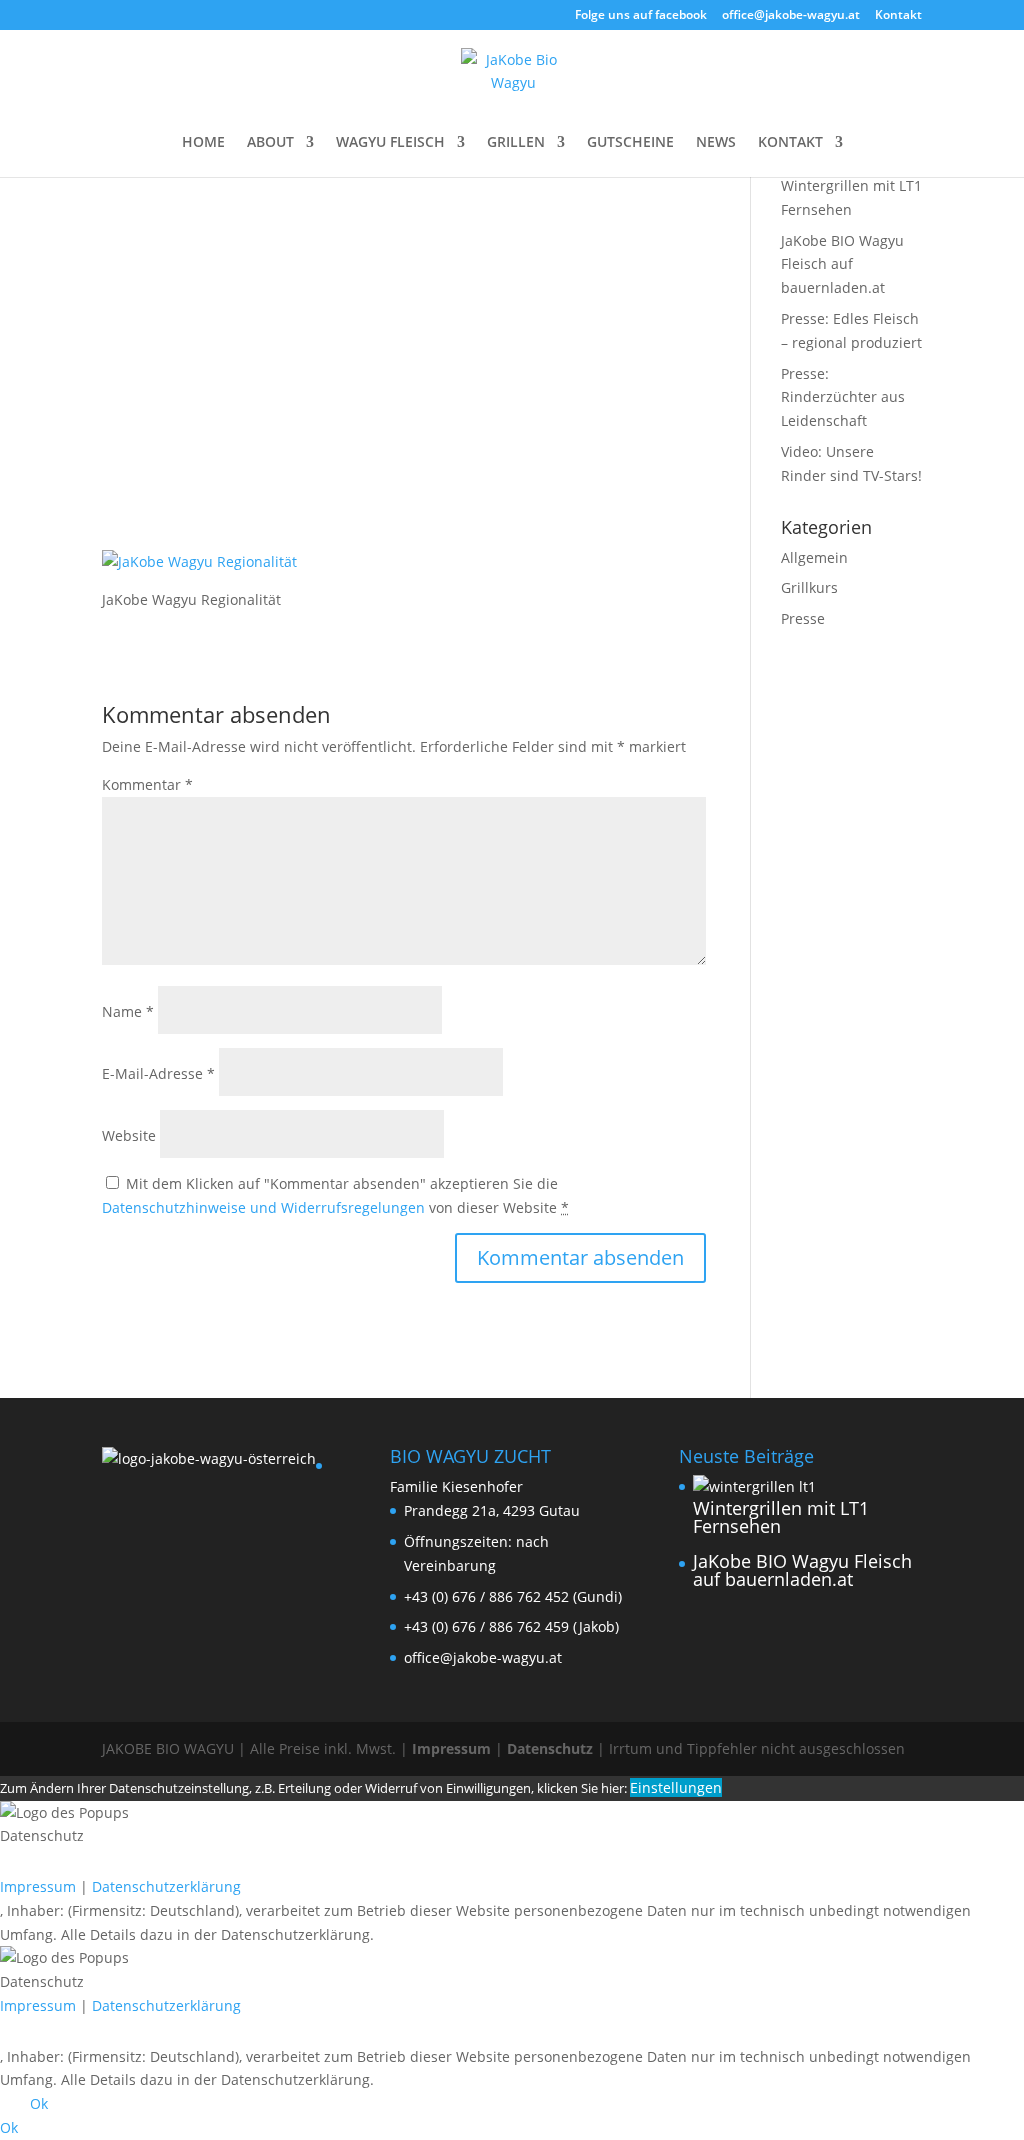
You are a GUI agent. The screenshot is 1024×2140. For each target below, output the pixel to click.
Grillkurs (809, 587)
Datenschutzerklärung (166, 1886)
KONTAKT (790, 143)
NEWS (716, 143)
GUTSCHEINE (630, 143)
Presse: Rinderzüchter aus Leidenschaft (843, 397)
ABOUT (270, 143)
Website (129, 1135)
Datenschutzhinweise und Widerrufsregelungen (263, 1207)
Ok (39, 2103)
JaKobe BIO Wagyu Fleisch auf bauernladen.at (842, 264)
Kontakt (898, 16)
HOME (203, 143)
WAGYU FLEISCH (390, 143)
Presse (803, 618)
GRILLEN (516, 143)
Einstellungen (676, 1787)
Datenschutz (550, 1748)
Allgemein (814, 557)
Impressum (451, 1748)
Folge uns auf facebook (641, 16)
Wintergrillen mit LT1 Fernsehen (781, 1517)
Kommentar (147, 784)
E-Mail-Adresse (158, 1073)
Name (128, 1011)
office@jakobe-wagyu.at (791, 16)
